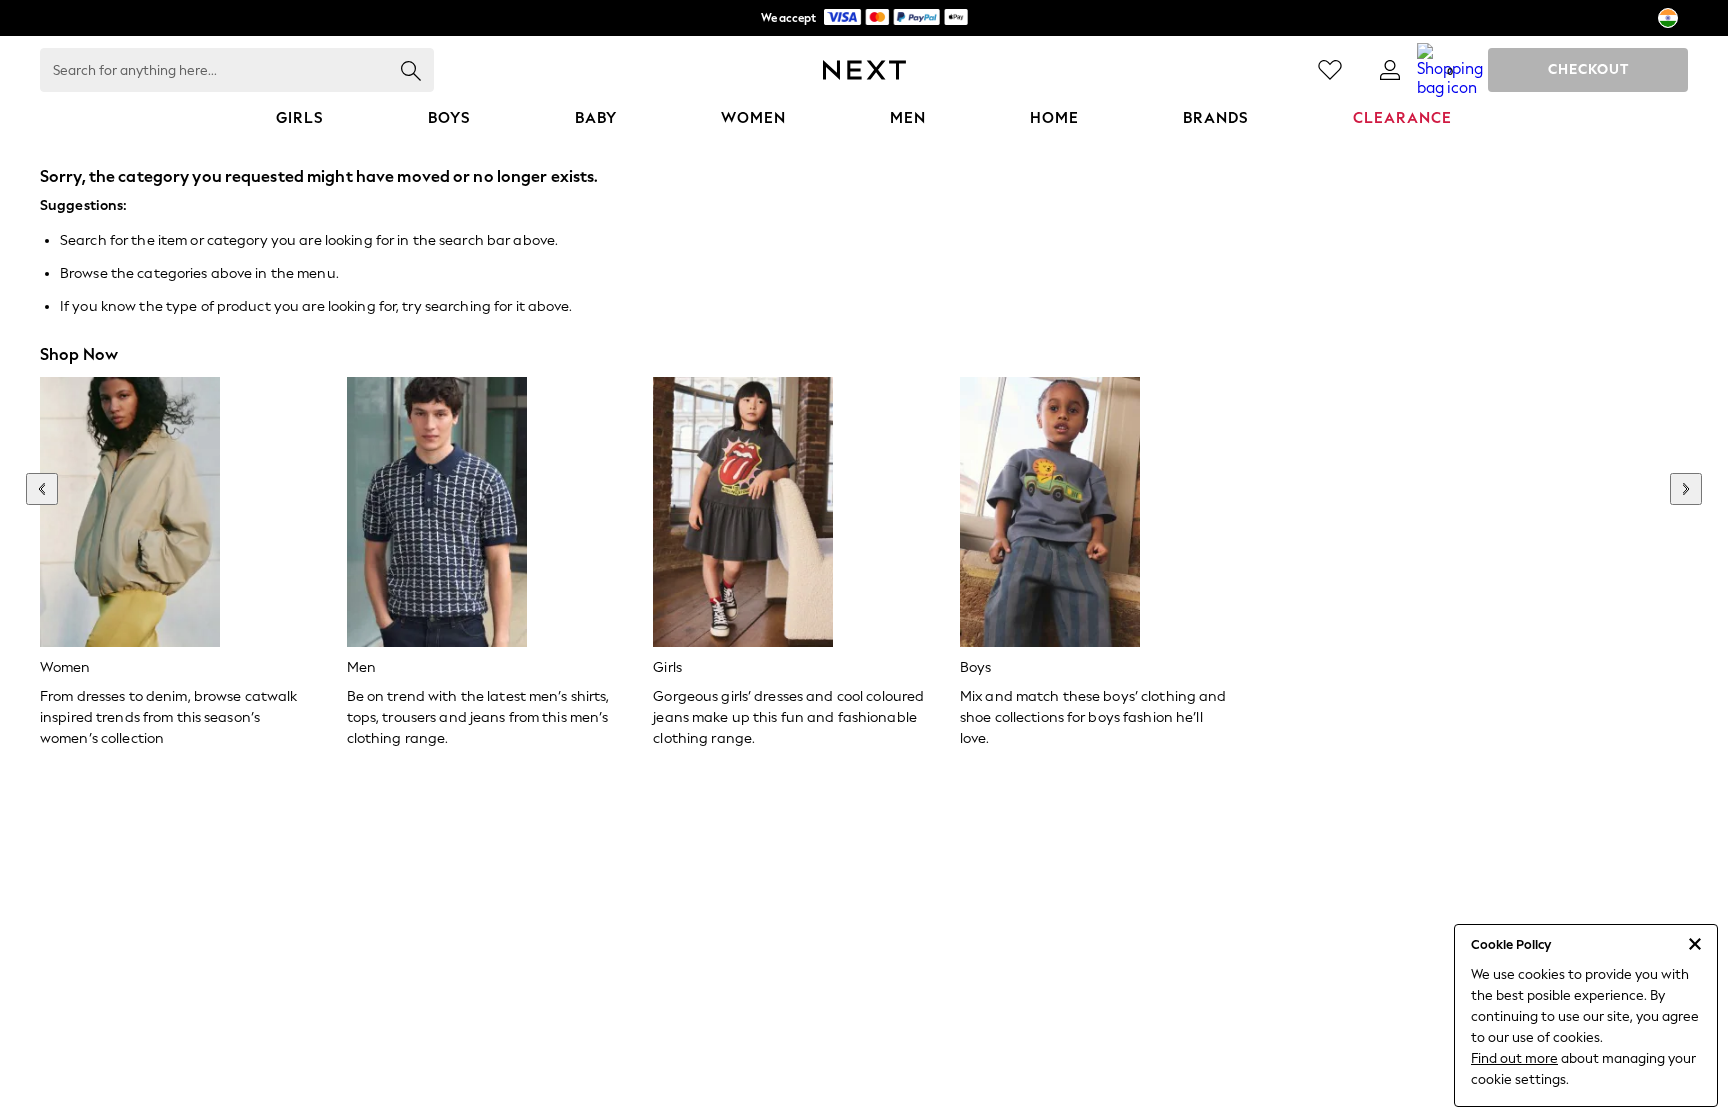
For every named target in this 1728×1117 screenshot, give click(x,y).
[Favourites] (1330, 70)
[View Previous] (42, 489)
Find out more (1514, 1058)
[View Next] (1686, 489)
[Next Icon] (864, 70)
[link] (1390, 70)
